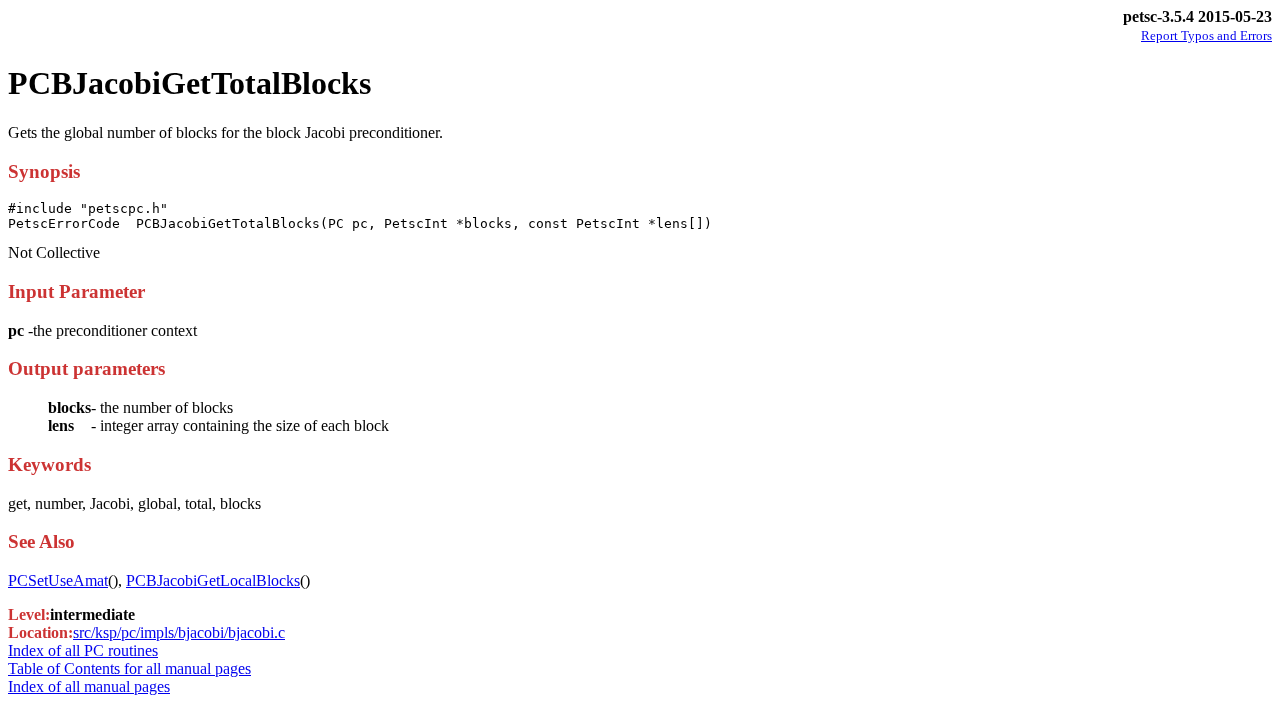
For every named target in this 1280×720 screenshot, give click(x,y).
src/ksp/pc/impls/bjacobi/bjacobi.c (179, 632)
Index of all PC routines (83, 650)
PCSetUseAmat (58, 580)
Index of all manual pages (89, 686)
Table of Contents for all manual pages (129, 668)
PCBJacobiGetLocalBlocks (213, 580)
